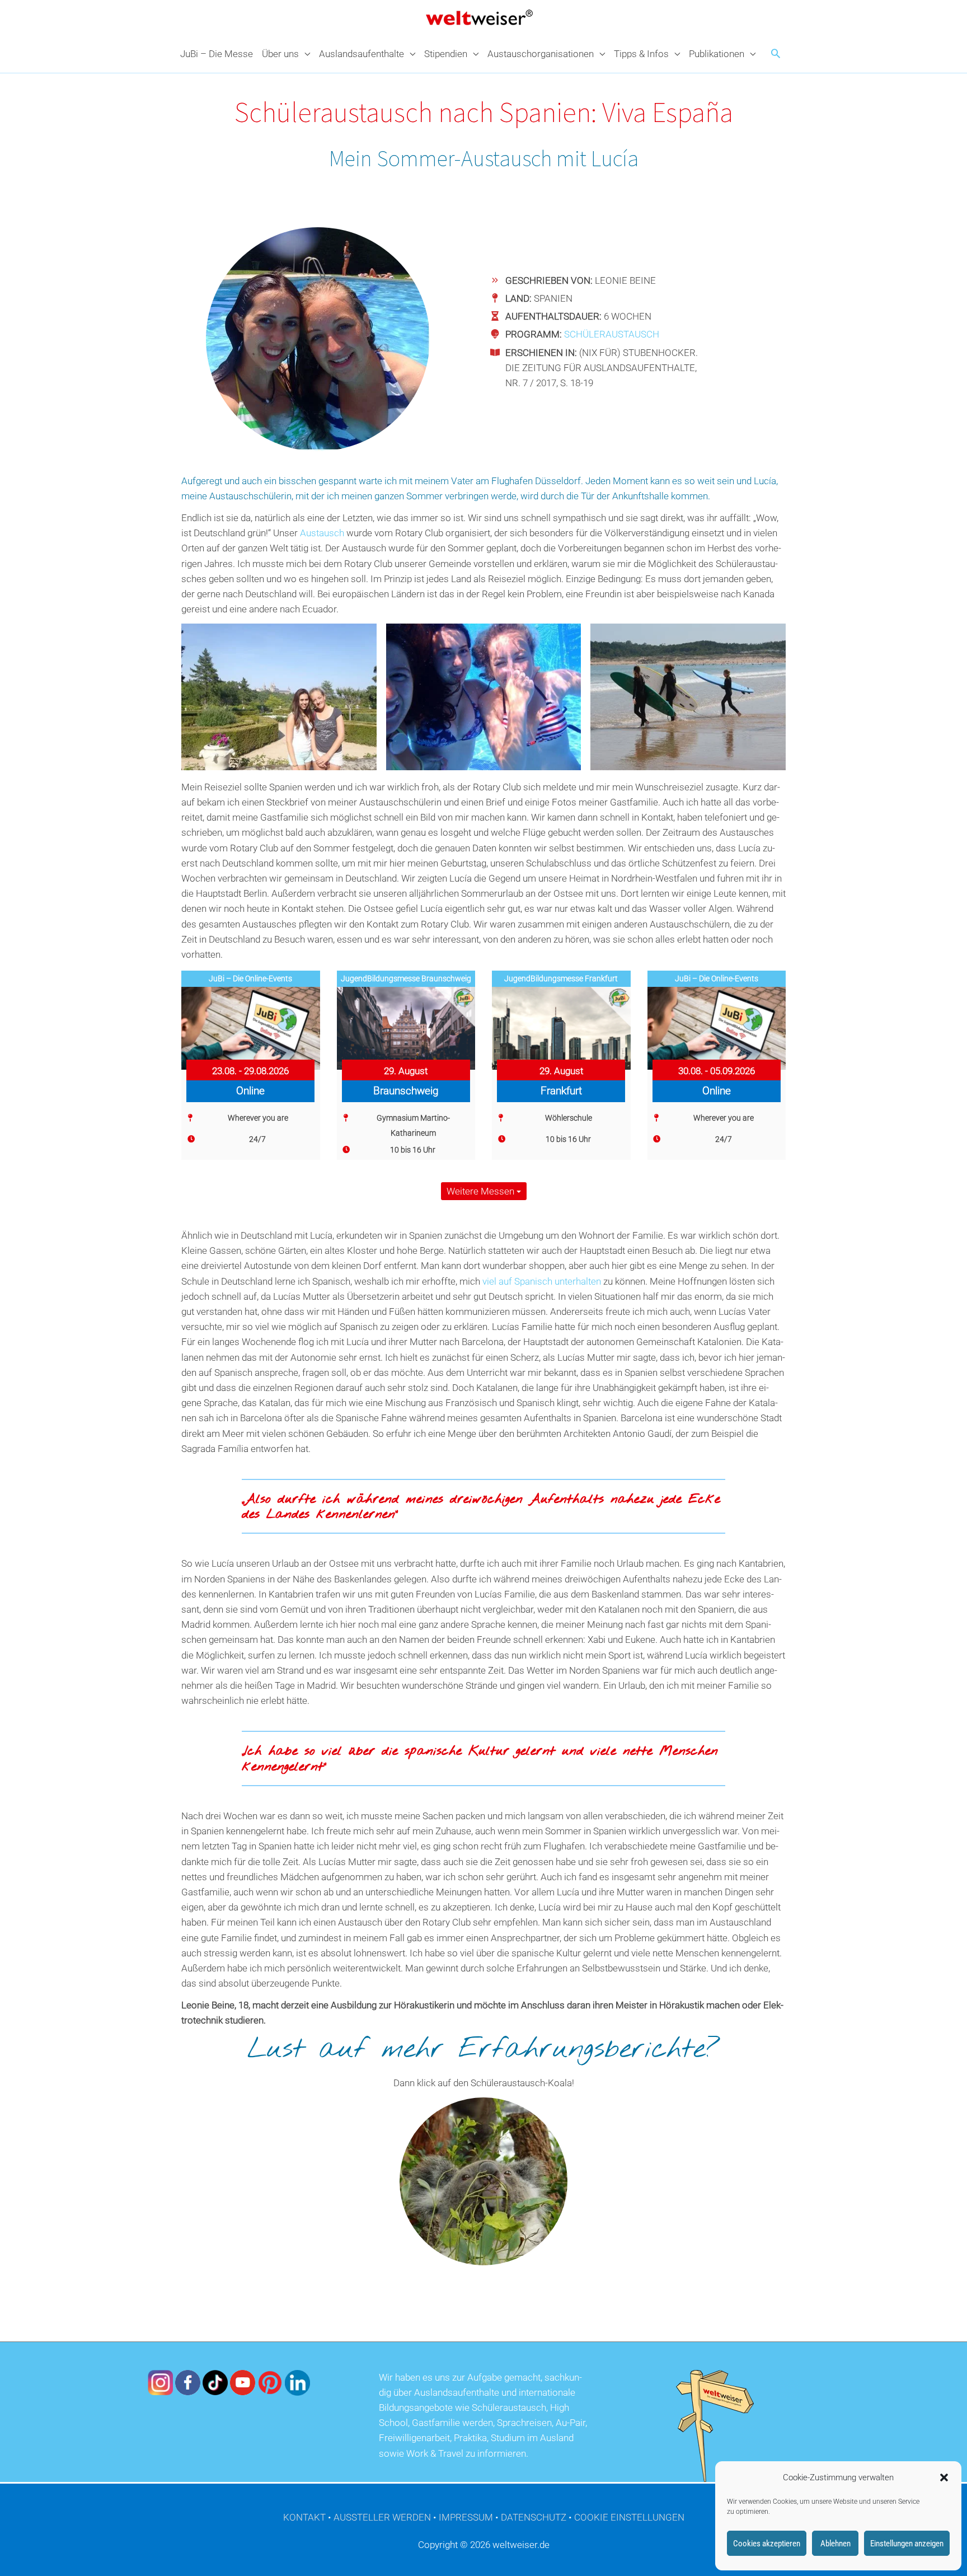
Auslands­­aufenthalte (362, 54)
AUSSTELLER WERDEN (382, 2517)
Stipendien (446, 54)
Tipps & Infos (641, 54)
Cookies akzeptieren (767, 2544)
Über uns (280, 54)
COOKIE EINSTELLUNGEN (629, 2517)
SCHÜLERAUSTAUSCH (612, 334)
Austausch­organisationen (541, 54)
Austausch (322, 533)
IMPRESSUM (466, 2517)
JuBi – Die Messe (217, 54)
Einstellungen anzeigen (907, 2544)
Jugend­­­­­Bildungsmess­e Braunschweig (406, 978)
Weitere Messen (482, 1191)
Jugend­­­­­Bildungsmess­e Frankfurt (561, 978)
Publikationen (717, 54)
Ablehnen (835, 2544)
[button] (944, 2477)
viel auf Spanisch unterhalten (542, 1281)
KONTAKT (304, 2517)
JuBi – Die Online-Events (250, 978)
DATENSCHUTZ (534, 2517)
